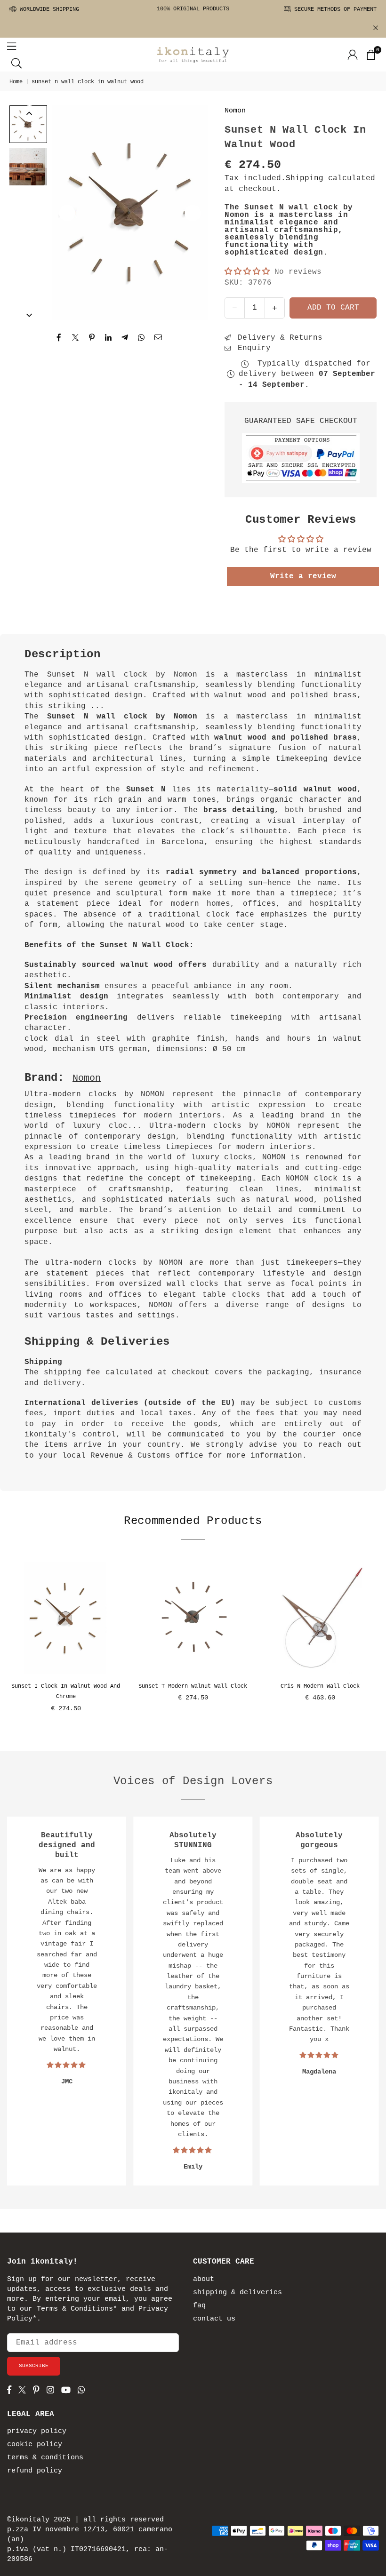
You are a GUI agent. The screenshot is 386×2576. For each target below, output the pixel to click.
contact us (214, 2319)
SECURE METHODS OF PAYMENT (334, 9)
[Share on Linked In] (109, 337)
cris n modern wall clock (320, 1686)
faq (199, 2306)
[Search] (16, 63)
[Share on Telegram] (125, 337)
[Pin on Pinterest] (92, 337)
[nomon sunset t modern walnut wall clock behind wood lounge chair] (28, 167)
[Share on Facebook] (59, 337)
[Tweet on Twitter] (76, 337)
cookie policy (35, 2444)
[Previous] (67, 213)
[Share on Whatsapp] (141, 337)
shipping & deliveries (237, 2293)
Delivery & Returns (278, 338)
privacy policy (37, 2431)
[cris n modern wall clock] (320, 1618)
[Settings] (353, 55)
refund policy (35, 2471)
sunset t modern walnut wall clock (193, 1686)
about (204, 2279)
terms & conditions (45, 2458)
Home (16, 82)
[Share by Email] (158, 337)
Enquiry (252, 348)
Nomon (235, 111)
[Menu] (12, 46)
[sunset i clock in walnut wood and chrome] (66, 1618)
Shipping (305, 178)
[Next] (193, 213)
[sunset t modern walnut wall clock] (193, 1618)
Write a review (303, 576)
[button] (370, 55)
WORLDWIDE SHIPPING (48, 9)
